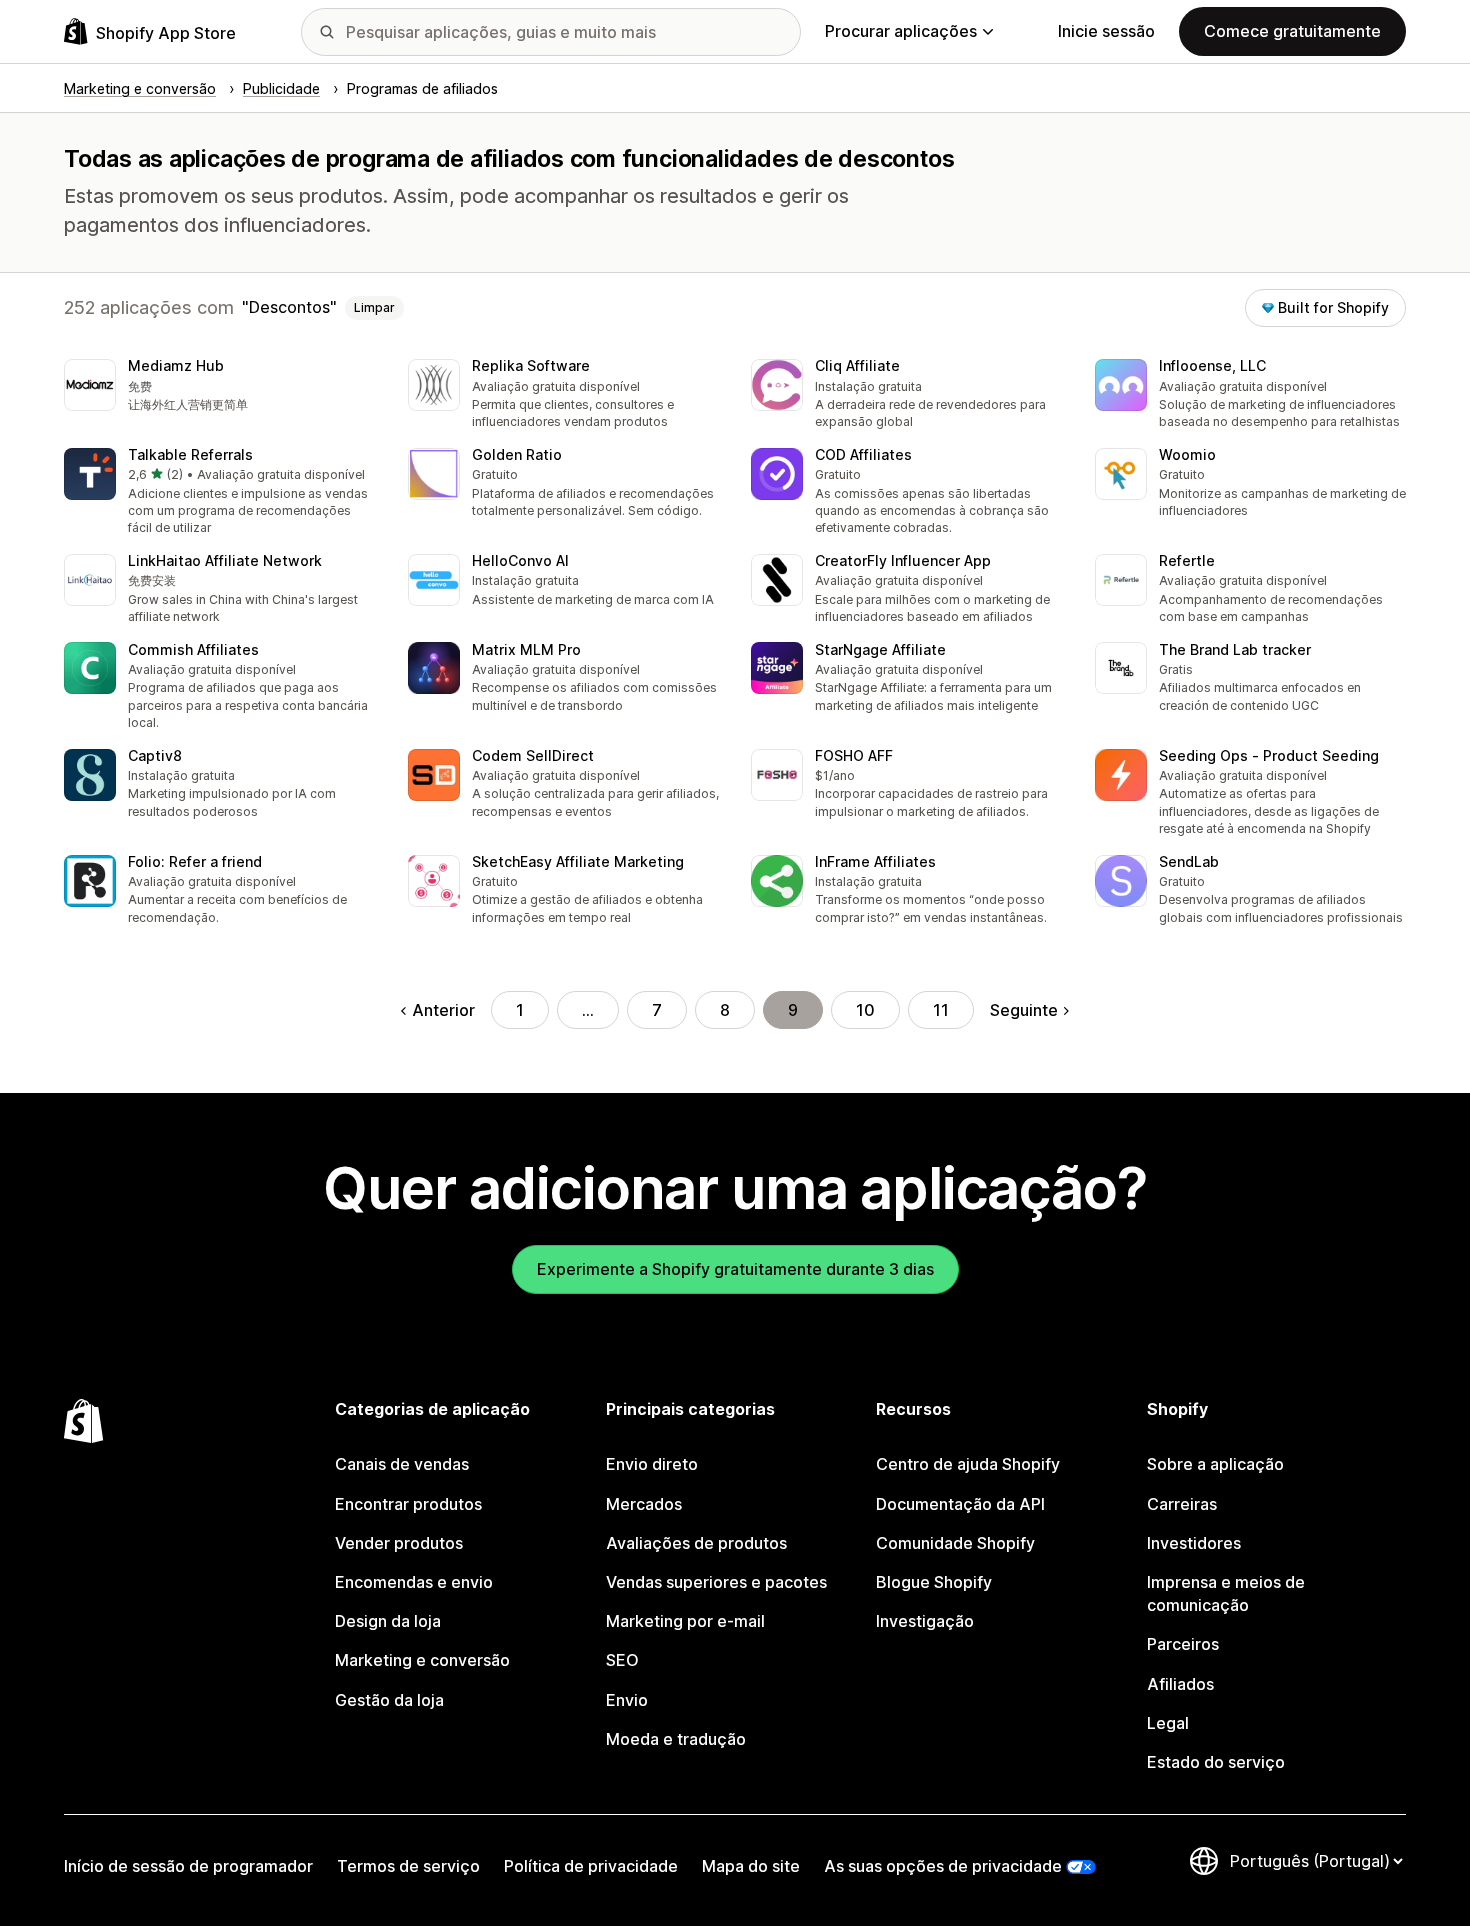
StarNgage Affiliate (880, 649)
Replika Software (531, 365)
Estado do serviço (1216, 1762)
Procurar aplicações (901, 31)
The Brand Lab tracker (1235, 649)
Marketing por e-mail (685, 1621)
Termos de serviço (408, 1866)
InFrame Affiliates (875, 861)
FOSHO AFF (854, 755)
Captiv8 (155, 755)
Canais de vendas (402, 1464)
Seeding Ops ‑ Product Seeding (1269, 755)
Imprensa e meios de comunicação (1226, 1593)
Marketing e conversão (422, 1660)
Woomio (1187, 454)
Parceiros (1183, 1644)
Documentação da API (960, 1504)
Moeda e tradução (676, 1739)
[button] (220, 386)
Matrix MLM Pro (526, 649)
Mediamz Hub (176, 365)
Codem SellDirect (533, 755)
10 (865, 1010)
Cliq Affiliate (857, 365)
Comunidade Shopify (955, 1543)
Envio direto (652, 1464)
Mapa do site (751, 1866)
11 (941, 1010)
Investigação (925, 1621)
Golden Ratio (517, 454)
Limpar (374, 307)
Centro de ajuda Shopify (968, 1464)
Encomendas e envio (414, 1582)
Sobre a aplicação (1215, 1464)
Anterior (443, 1010)
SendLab (1189, 861)
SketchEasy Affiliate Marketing (578, 861)
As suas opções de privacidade (943, 1866)
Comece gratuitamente (1292, 31)
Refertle (1187, 560)
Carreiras (1182, 1504)
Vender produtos (399, 1543)
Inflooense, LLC (1212, 365)
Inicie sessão (1106, 31)
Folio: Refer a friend (195, 861)
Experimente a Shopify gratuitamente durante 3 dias (735, 1269)
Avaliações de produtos (696, 1543)
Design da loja (388, 1621)
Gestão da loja (389, 1700)
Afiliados (1180, 1684)
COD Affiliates (863, 454)
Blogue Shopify (934, 1582)
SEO (622, 1660)
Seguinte (1024, 1010)
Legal (1168, 1723)
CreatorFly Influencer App (903, 560)
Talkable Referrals (190, 454)
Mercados (644, 1504)
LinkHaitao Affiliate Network (225, 560)
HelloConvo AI (520, 560)
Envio (627, 1700)
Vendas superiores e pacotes (716, 1582)
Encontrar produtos (408, 1504)
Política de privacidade (591, 1866)
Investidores (1194, 1543)
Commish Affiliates (193, 649)
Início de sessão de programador (188, 1866)
